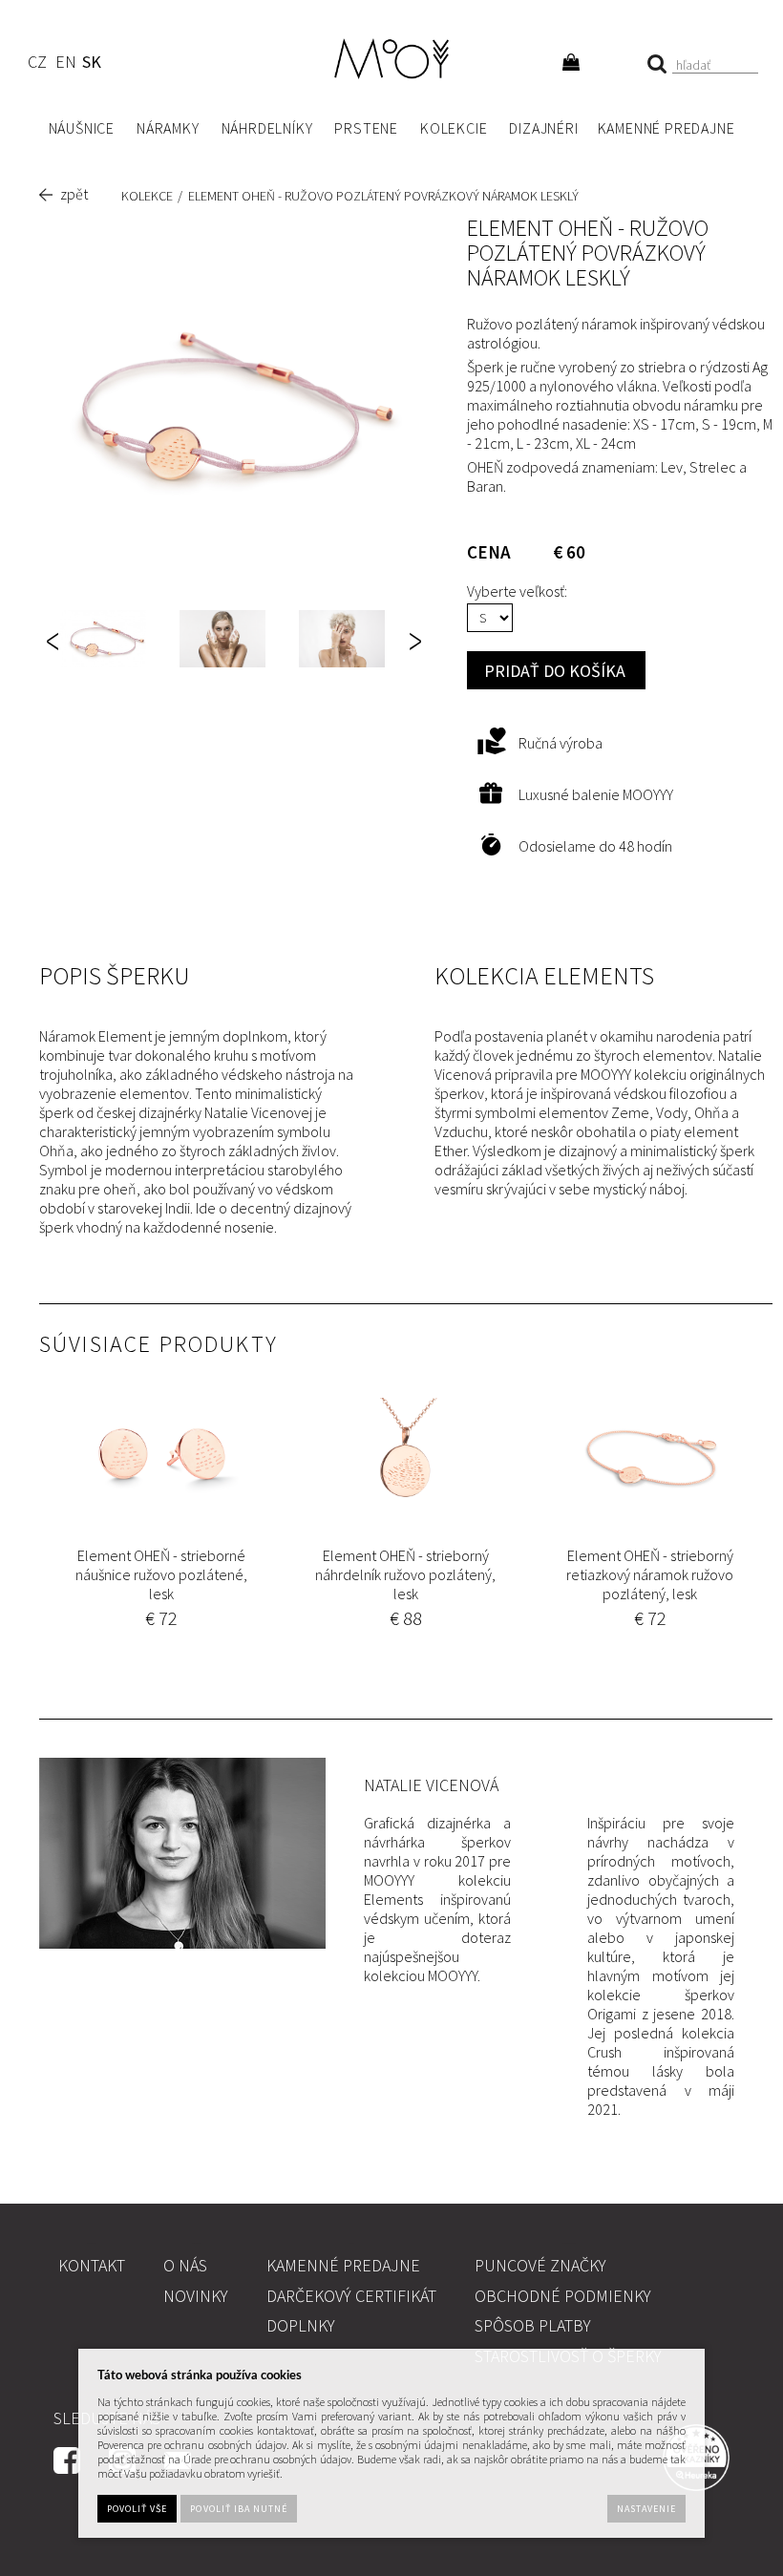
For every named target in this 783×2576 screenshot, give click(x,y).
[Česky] (37, 64)
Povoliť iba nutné (239, 2509)
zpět (74, 194)
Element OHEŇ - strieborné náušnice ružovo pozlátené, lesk (161, 1574)
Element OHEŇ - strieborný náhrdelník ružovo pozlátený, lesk (405, 1574)
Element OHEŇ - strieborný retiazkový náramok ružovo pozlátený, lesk (650, 1574)
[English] (65, 64)
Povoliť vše (137, 2509)
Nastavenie (646, 2509)
